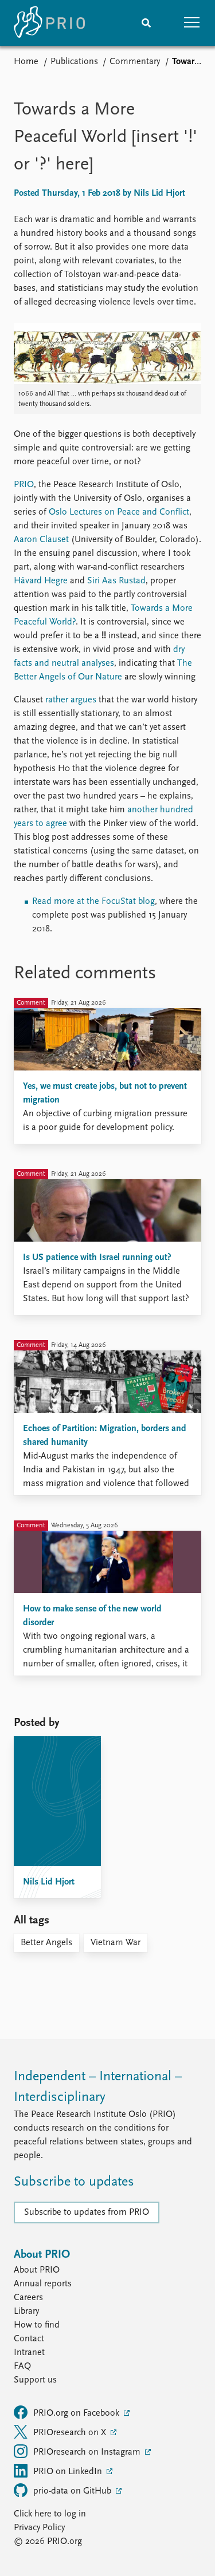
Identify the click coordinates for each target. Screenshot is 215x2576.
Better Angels (46, 1943)
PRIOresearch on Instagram (88, 2452)
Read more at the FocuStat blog (93, 902)
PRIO (24, 485)
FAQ (22, 2366)
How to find (37, 2325)
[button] (192, 23)
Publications (74, 62)
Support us (35, 2380)
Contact (29, 2339)
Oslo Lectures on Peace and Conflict (119, 512)
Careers (28, 2298)
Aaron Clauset (41, 540)
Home (26, 62)
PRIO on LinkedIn (69, 2472)
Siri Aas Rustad (116, 581)
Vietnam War (116, 1943)
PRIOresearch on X (71, 2433)
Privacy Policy (39, 2528)
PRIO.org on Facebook (77, 2413)
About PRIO (37, 2270)
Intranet (29, 2353)
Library (26, 2312)
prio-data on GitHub (73, 2491)
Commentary (135, 62)
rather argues (71, 700)
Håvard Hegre (41, 581)
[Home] (49, 23)
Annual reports (43, 2284)
